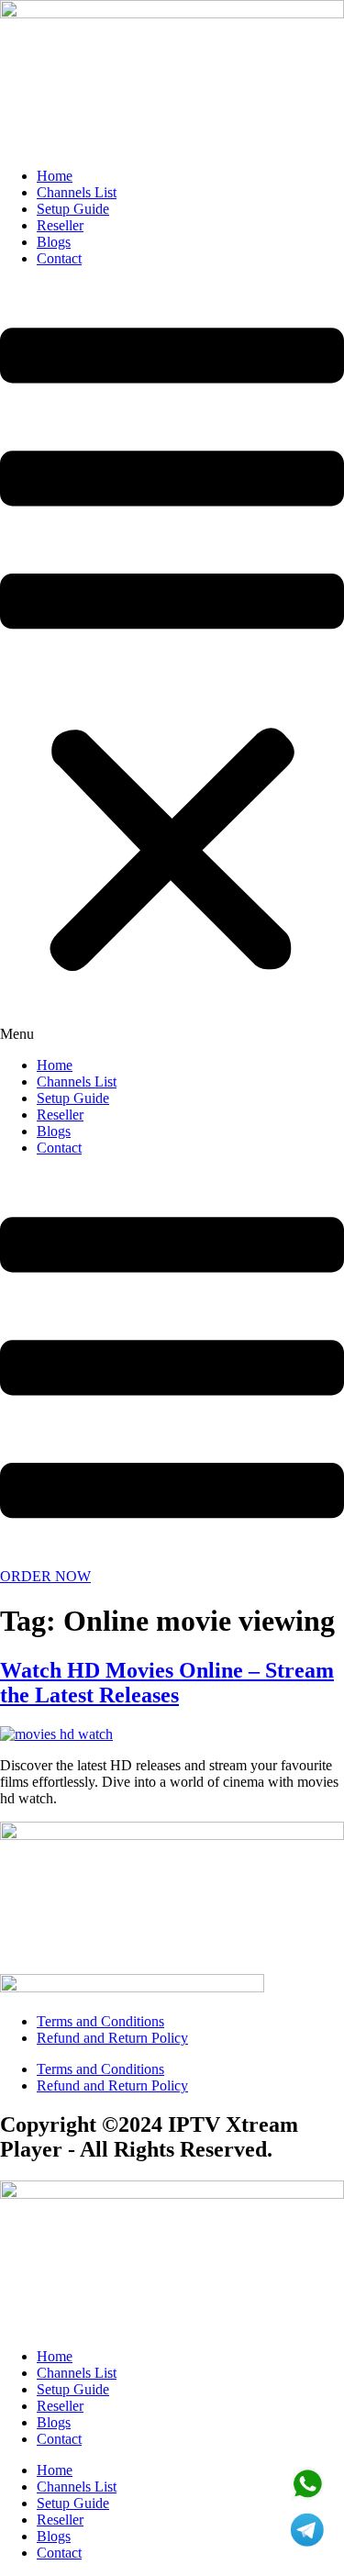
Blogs (54, 242)
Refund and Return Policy (112, 2038)
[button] (172, 663)
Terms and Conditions (100, 2021)
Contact (59, 258)
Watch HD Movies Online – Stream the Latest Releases (167, 1683)
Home (55, 176)
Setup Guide (73, 209)
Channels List (77, 192)
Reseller (60, 225)
